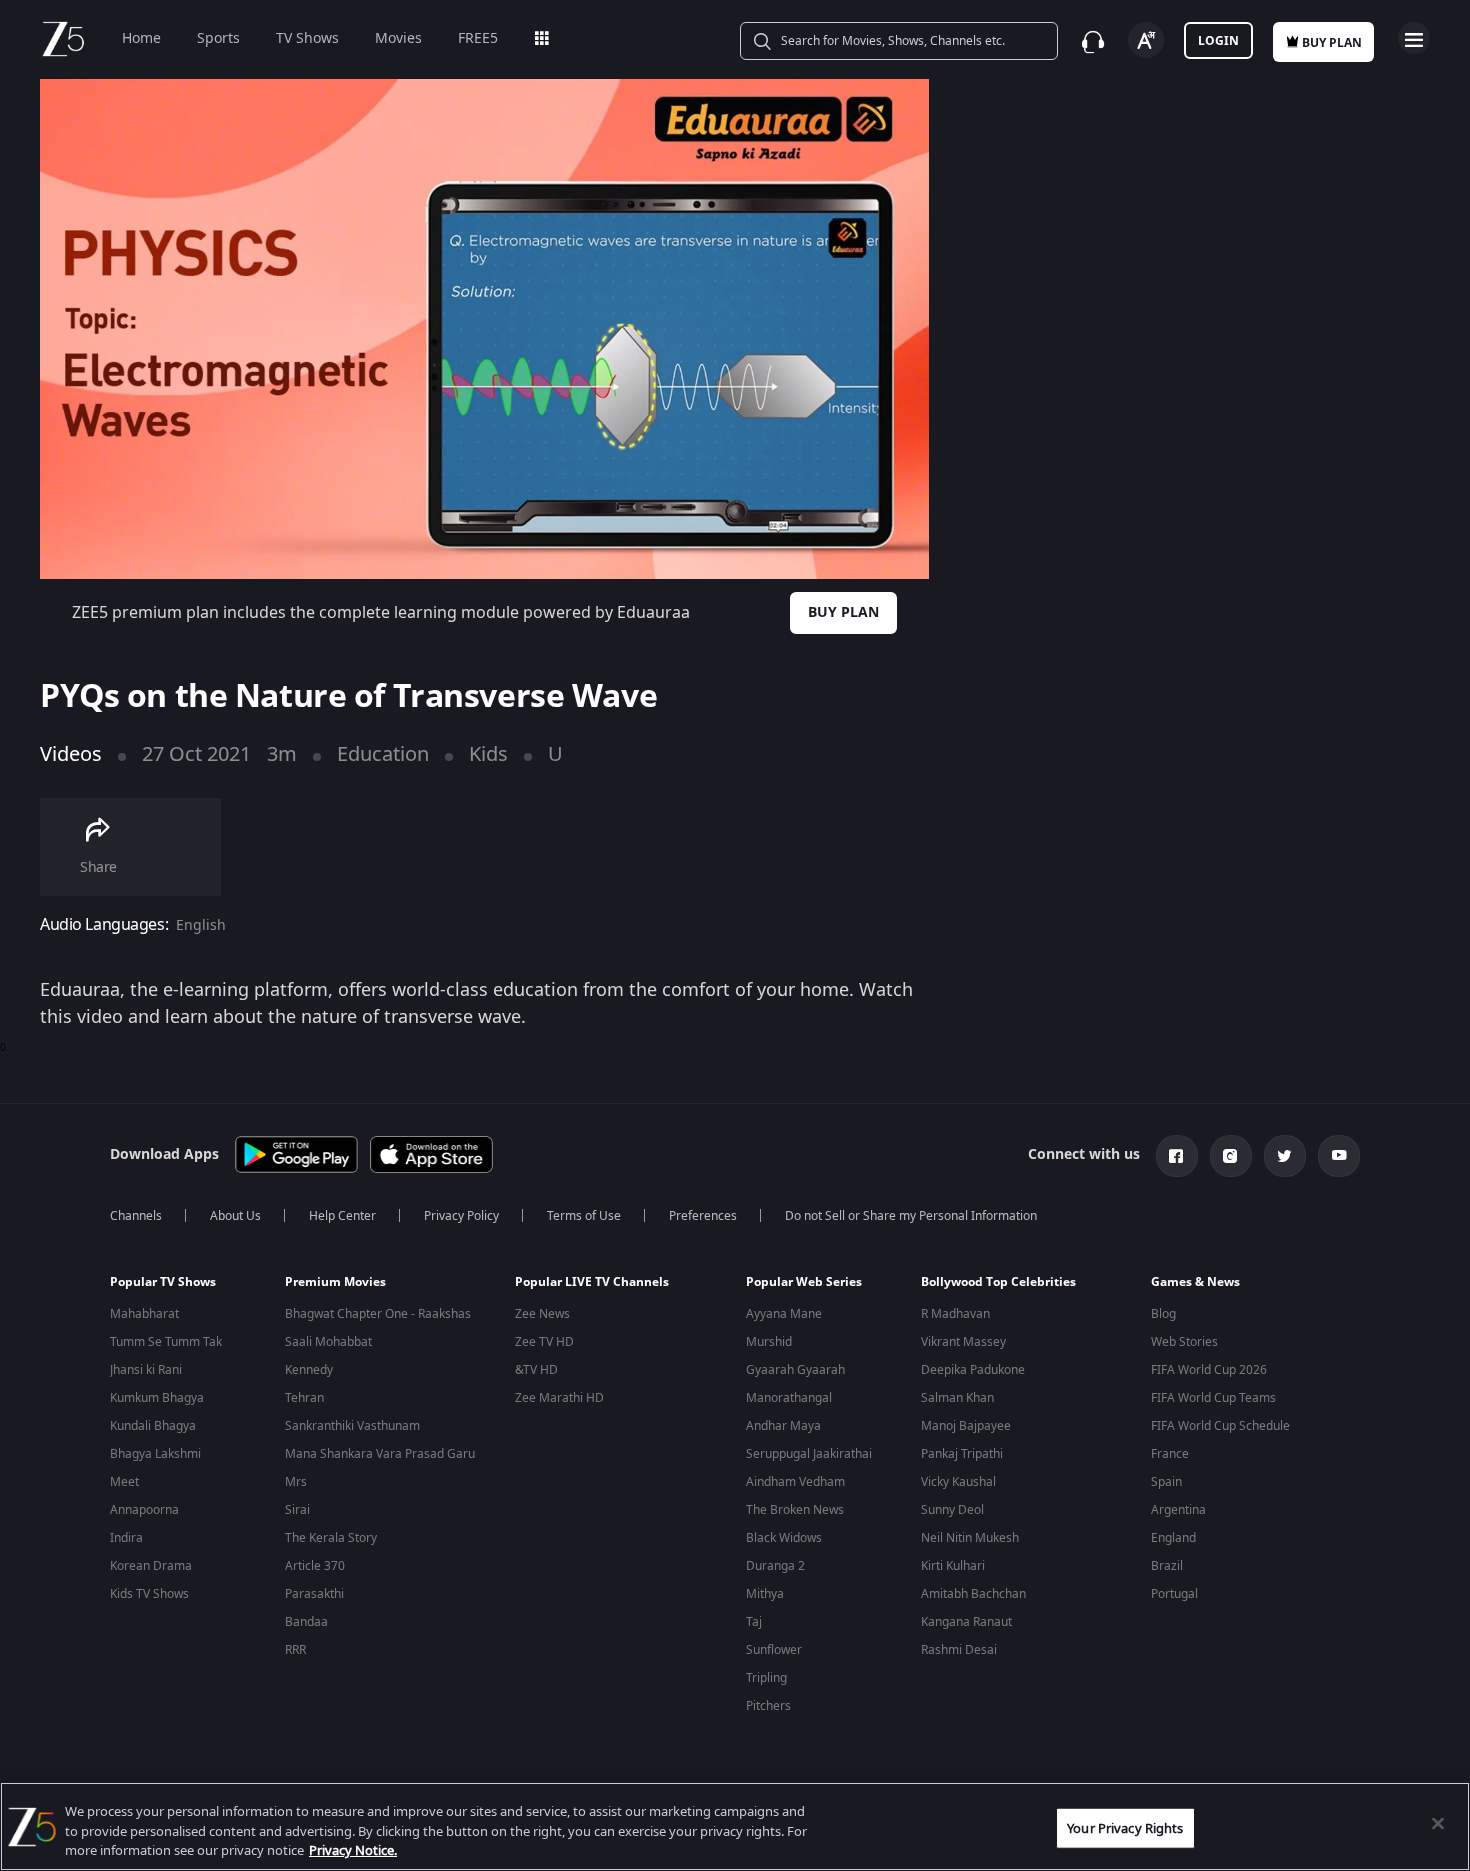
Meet (124, 1482)
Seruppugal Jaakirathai (809, 1454)
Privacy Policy (461, 1216)
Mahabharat (144, 1314)
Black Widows (784, 1538)
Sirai (297, 1510)
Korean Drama (151, 1566)
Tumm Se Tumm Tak (166, 1342)
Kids (488, 754)
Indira (126, 1538)
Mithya (765, 1594)
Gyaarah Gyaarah (795, 1370)
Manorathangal (789, 1398)
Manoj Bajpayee (966, 1426)
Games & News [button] (1195, 1282)
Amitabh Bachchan (973, 1594)
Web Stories (1184, 1342)
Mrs (296, 1482)
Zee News (542, 1314)
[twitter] (1285, 1156)
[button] (182, 1287)
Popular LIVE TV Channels (592, 1282)
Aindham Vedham (795, 1482)
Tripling (766, 1678)
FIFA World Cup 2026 (1209, 1370)
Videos (71, 754)
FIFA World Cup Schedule (1220, 1426)
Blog (1163, 1314)
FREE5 (478, 38)
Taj (754, 1622)
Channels (136, 1216)
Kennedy (309, 1370)
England (1173, 1538)
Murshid (769, 1342)
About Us (235, 1216)
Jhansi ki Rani (146, 1370)
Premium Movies (335, 1282)
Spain (1166, 1482)
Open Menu (1414, 38)
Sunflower (774, 1650)
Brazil (1167, 1566)
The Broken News (795, 1510)
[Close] (1438, 1823)
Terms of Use (584, 1216)
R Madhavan (955, 1314)
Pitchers (768, 1706)
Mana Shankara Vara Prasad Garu (380, 1454)
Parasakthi (314, 1594)
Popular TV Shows (163, 1282)
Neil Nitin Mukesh (970, 1538)
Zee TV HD (544, 1342)
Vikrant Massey (963, 1342)
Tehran (304, 1398)
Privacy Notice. (353, 1850)
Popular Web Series (804, 1282)
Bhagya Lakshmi (155, 1454)
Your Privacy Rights (1125, 1827)
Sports (218, 38)
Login (1218, 41)
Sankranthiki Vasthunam (352, 1426)
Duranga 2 (775, 1566)
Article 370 (315, 1566)
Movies (398, 38)
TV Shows (307, 38)
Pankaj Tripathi (962, 1454)
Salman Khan (957, 1398)
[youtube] (1339, 1156)
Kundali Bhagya (153, 1426)
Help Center (342, 1216)
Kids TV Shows (149, 1594)
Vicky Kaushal (958, 1482)
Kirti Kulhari (953, 1566)
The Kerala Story (331, 1538)
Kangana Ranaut (966, 1622)
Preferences (703, 1216)
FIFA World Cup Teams (1213, 1398)
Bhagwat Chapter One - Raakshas (378, 1314)
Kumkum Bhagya (157, 1398)
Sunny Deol (952, 1510)
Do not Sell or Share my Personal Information (911, 1216)
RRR (295, 1650)
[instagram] (1231, 1156)
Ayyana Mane (784, 1314)
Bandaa (306, 1622)
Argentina (1178, 1510)
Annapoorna (144, 1510)
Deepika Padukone (973, 1370)
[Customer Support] (1093, 42)
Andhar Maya (783, 1426)
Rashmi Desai (959, 1650)
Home (141, 38)
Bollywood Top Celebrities (998, 1282)
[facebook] (1177, 1156)
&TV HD (536, 1370)
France (1170, 1454)
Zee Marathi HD (559, 1398)
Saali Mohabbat (328, 1342)
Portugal (1174, 1594)
